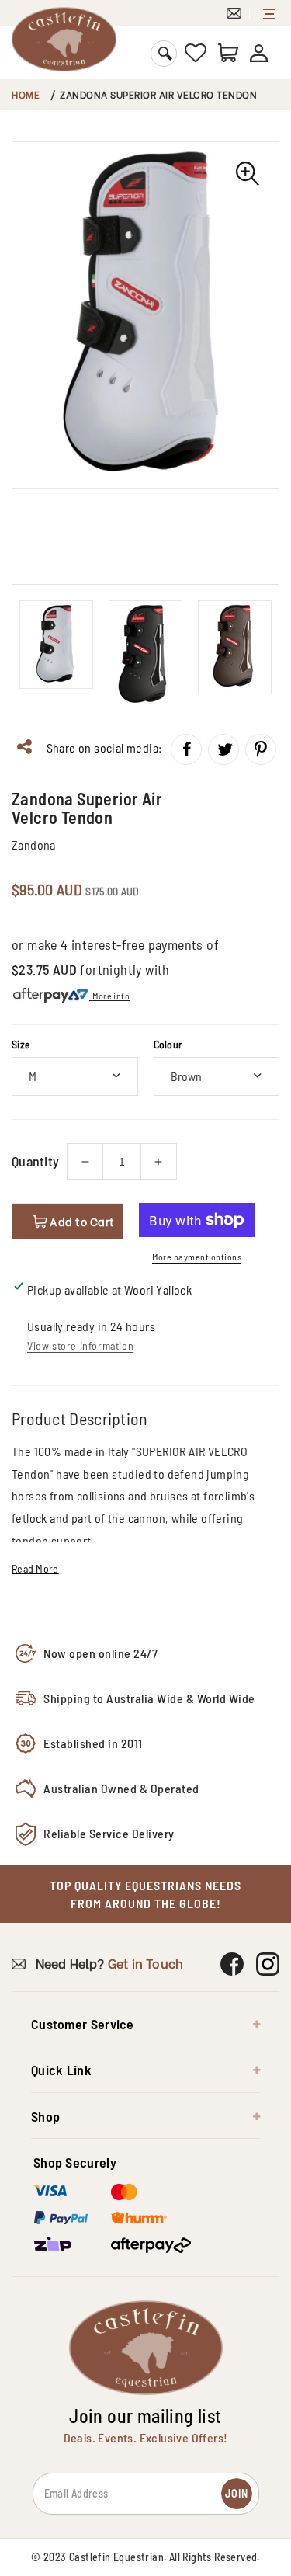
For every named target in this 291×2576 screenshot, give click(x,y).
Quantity (35, 1161)
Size (21, 1044)
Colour (168, 1044)
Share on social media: (102, 747)
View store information (80, 1345)
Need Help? (107, 1963)
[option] (145, 315)
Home (26, 94)
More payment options (197, 1257)
